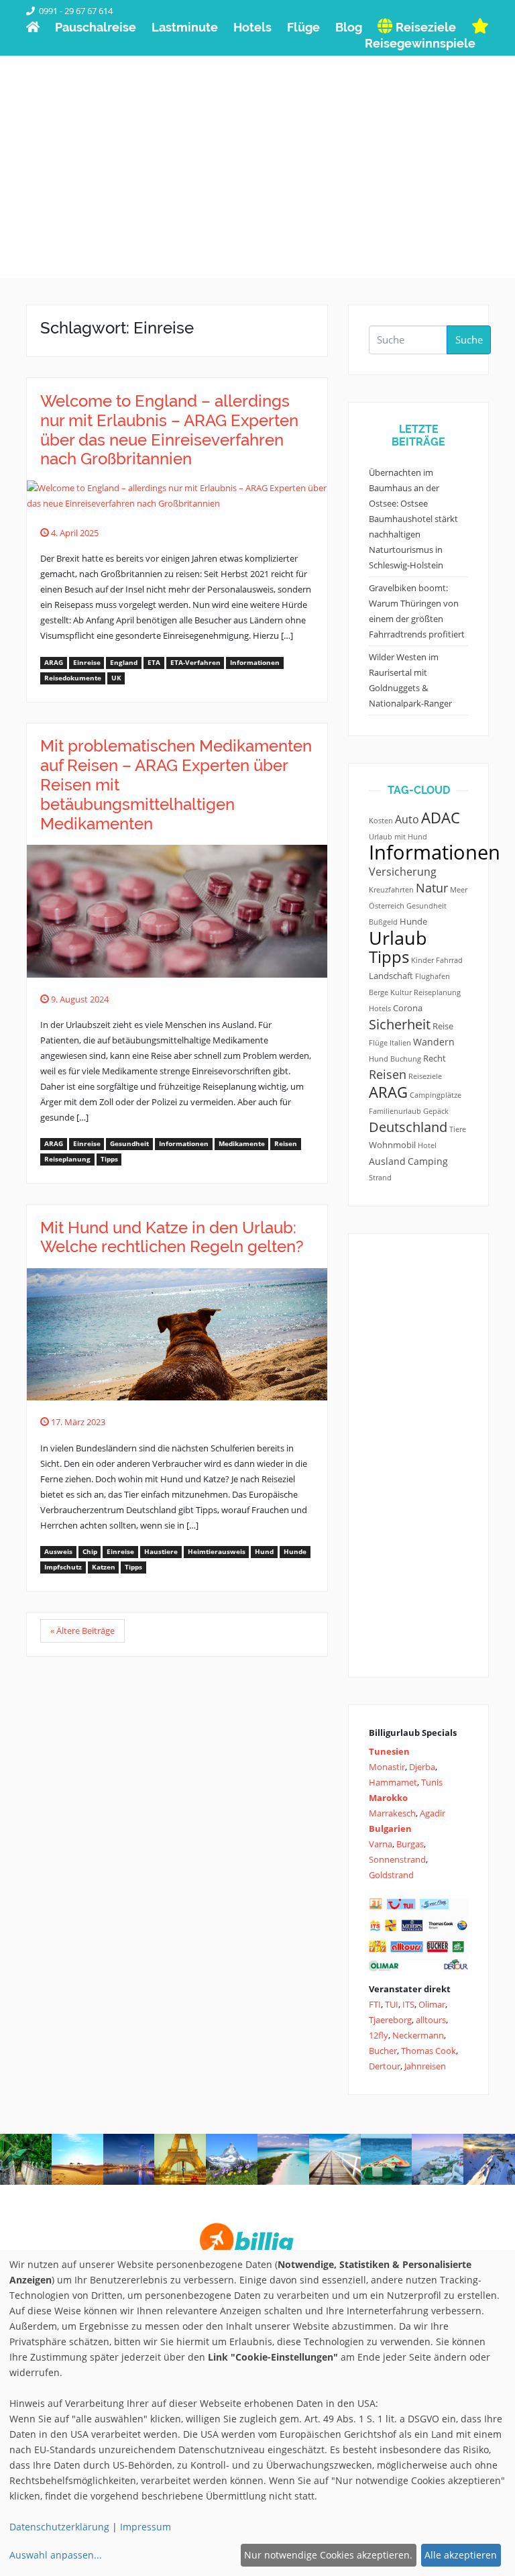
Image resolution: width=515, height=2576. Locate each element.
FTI (375, 2004)
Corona (408, 1008)
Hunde (295, 1552)
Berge (379, 992)
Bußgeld (383, 922)
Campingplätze (436, 1095)
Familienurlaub (395, 1111)
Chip (90, 1552)
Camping (428, 1161)
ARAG (54, 663)
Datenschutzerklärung (59, 2527)
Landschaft (391, 976)
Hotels (380, 1009)
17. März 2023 (77, 1422)
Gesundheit (129, 1144)
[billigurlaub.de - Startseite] (33, 27)
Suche (469, 340)
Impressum (146, 2527)
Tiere (458, 1129)
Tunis (432, 1782)
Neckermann (418, 2035)
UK (116, 678)
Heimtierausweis (217, 1552)
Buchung (406, 1059)
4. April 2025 (74, 533)
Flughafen (433, 976)
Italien (400, 1043)
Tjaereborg (390, 2020)
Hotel (427, 1145)
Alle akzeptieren (461, 2555)
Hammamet (393, 1782)
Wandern (434, 1042)
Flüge (378, 1043)
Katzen (104, 1567)
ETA (154, 663)
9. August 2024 (79, 999)
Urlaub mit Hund (398, 837)
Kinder (422, 960)
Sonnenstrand (397, 1859)
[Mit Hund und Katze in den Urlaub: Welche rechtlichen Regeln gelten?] (177, 1333)
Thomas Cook (428, 2051)
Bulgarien (390, 1828)
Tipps (109, 1159)
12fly (379, 2035)
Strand (380, 1178)
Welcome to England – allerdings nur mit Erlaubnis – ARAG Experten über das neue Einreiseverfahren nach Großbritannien (169, 430)
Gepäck (436, 1111)
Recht (435, 1059)
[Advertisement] (257, 184)
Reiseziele (425, 1076)
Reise (443, 1026)
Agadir (433, 1813)
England (124, 663)
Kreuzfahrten (391, 890)
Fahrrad (449, 960)
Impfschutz (63, 1567)
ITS (408, 2004)
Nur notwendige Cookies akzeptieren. (328, 2555)
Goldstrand (391, 1875)
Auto (407, 819)
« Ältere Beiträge (82, 1631)
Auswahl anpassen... (56, 2555)
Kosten (381, 821)
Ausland (387, 1161)
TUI (392, 2004)
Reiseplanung (67, 1159)
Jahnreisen (425, 2066)
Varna (381, 1844)
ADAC (441, 818)
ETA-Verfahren (195, 663)
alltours (431, 2020)
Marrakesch (392, 1813)
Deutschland (408, 1127)
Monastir (387, 1767)
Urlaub (398, 938)
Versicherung (403, 872)
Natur (432, 888)
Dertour (385, 2066)
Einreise (87, 663)
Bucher (383, 2051)
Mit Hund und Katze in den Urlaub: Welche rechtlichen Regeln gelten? (172, 1237)
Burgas (410, 1844)
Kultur (401, 992)
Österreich (387, 906)
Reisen (286, 1144)
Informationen (255, 663)
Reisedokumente (73, 678)
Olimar (432, 2004)
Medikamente (242, 1144)
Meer (459, 890)
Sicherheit (400, 1024)
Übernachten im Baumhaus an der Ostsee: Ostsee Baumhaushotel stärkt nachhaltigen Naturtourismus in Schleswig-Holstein (413, 519)
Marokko (388, 1798)
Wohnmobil (392, 1145)
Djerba (422, 1767)
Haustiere (161, 1552)
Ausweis (58, 1552)
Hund (264, 1552)
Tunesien (389, 1751)
